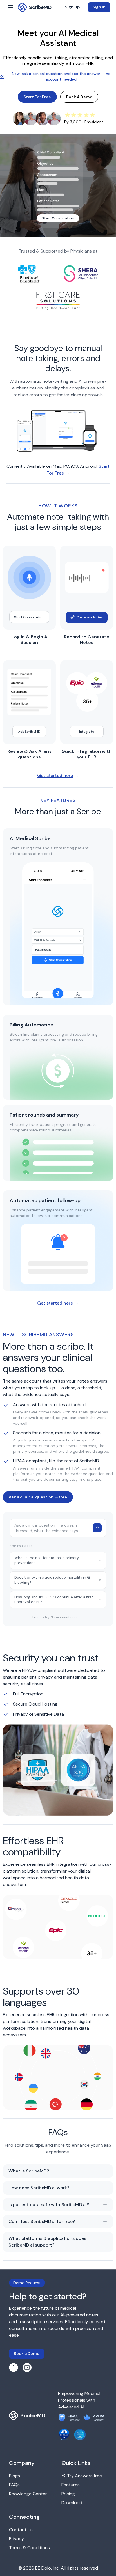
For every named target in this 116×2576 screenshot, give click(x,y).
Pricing (68, 2494)
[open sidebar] (11, 7)
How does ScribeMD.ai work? (39, 2188)
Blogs (14, 2476)
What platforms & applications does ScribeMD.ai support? (47, 2242)
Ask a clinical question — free (38, 1497)
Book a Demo (27, 2353)
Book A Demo (79, 97)
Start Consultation (58, 218)
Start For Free (37, 97)
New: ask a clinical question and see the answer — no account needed (61, 76)
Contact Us (21, 2530)
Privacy (16, 2539)
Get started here (55, 775)
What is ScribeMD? (29, 2171)
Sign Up (72, 7)
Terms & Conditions (29, 2548)
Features (71, 2485)
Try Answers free (84, 2476)
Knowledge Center (28, 2494)
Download (72, 2503)
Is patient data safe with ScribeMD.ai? (49, 2205)
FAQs (14, 2485)
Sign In (99, 7)
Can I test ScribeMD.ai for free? (42, 2221)
